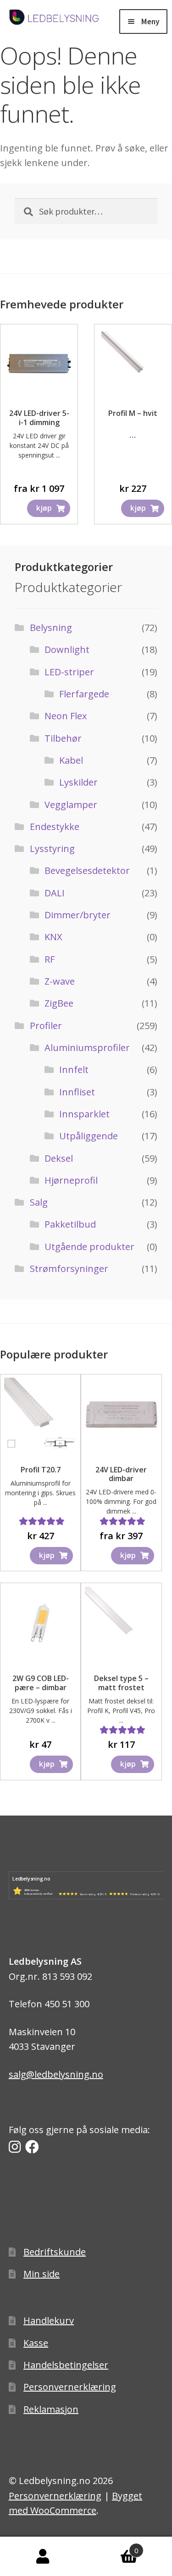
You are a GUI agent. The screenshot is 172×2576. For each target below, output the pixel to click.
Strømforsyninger (69, 1269)
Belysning (51, 628)
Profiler (46, 1026)
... (133, 425)
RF (50, 959)
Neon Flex (66, 716)
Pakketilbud (70, 1224)
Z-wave (60, 981)
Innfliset (77, 1092)
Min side (42, 2274)
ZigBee (59, 1003)
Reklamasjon (51, 2409)
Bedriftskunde (55, 2252)
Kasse (36, 2343)
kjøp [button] (138, 508)
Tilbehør (63, 738)
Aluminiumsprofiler (87, 1048)
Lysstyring (52, 849)
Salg (39, 1202)
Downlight (67, 649)
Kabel (71, 760)
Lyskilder (78, 782)
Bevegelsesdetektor (87, 870)
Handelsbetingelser (66, 2365)
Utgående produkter (89, 1247)
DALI (55, 893)
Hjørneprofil (71, 1180)
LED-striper (69, 672)
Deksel (59, 1158)
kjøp (44, 508)
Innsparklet (84, 1114)
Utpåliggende (89, 1136)
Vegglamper (71, 805)
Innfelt (74, 1070)
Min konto (43, 2557)
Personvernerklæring (70, 2387)
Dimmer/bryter (78, 915)
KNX (53, 937)
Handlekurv (49, 2320)
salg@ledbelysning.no (56, 2074)
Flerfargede (84, 694)
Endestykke (55, 827)
